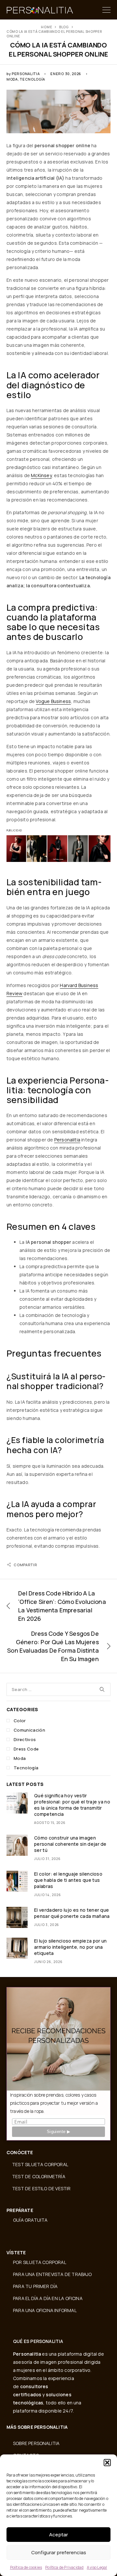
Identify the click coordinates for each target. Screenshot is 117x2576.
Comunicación (29, 1730)
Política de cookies (26, 2567)
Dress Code (26, 1749)
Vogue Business (53, 701)
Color (20, 1721)
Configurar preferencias (59, 2552)
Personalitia (26, 74)
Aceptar (58, 2535)
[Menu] (106, 10)
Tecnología (32, 79)
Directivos (25, 1739)
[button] (107, 2463)
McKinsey (41, 475)
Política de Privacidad (64, 2567)
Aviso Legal (97, 2567)
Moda (12, 79)
